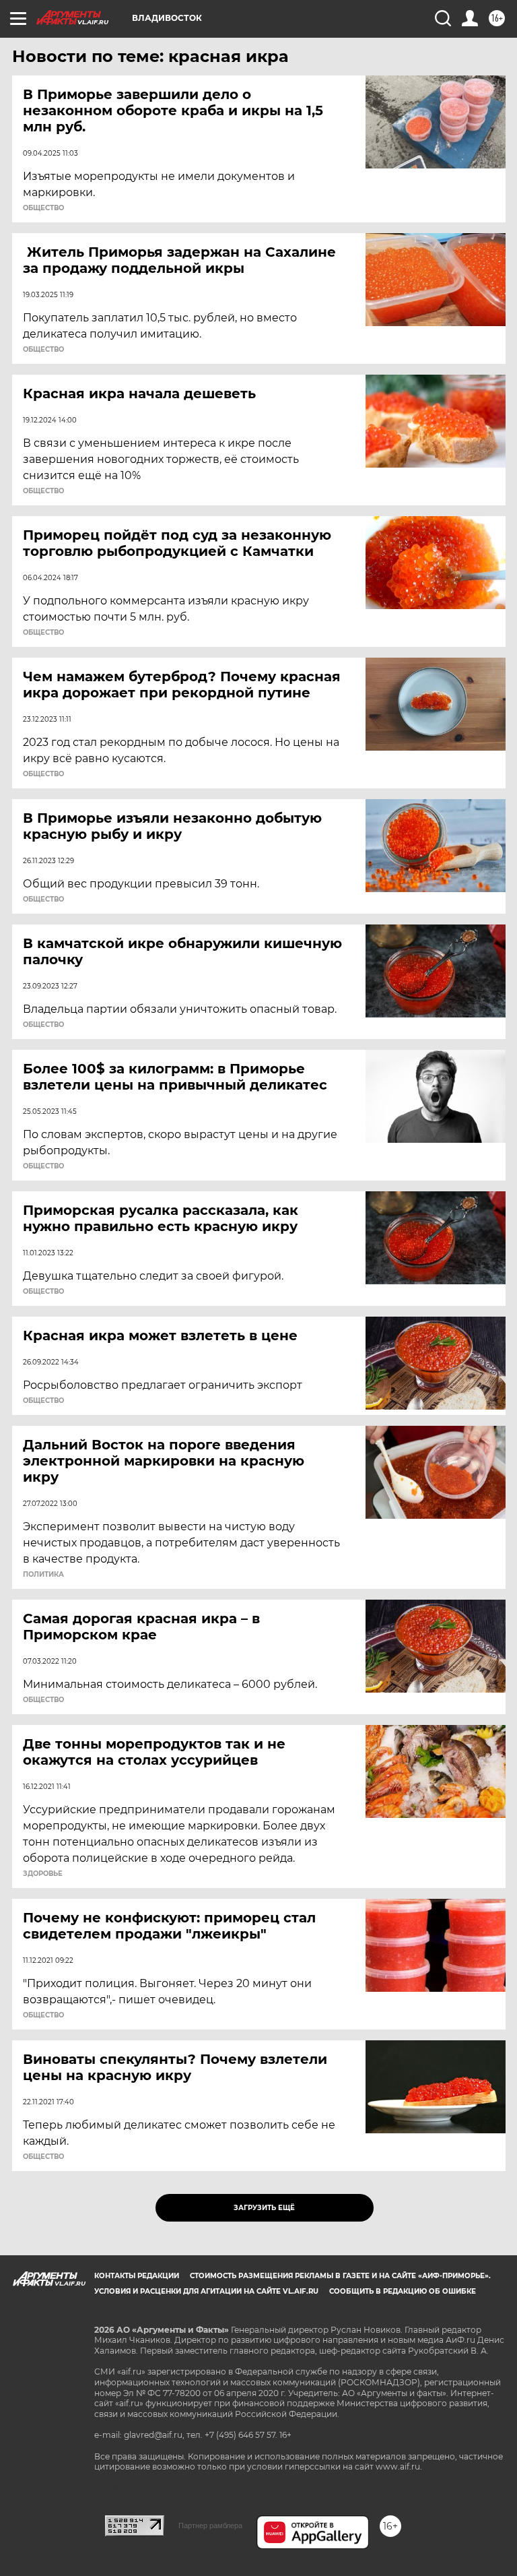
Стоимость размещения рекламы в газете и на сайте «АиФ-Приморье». (340, 2276)
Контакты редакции (137, 2276)
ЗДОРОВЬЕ (43, 1874)
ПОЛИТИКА (43, 1575)
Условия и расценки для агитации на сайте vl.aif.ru (206, 2291)
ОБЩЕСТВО (43, 208)
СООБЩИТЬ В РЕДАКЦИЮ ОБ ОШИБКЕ (403, 2291)
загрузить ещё (264, 2208)
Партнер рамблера (210, 2525)
